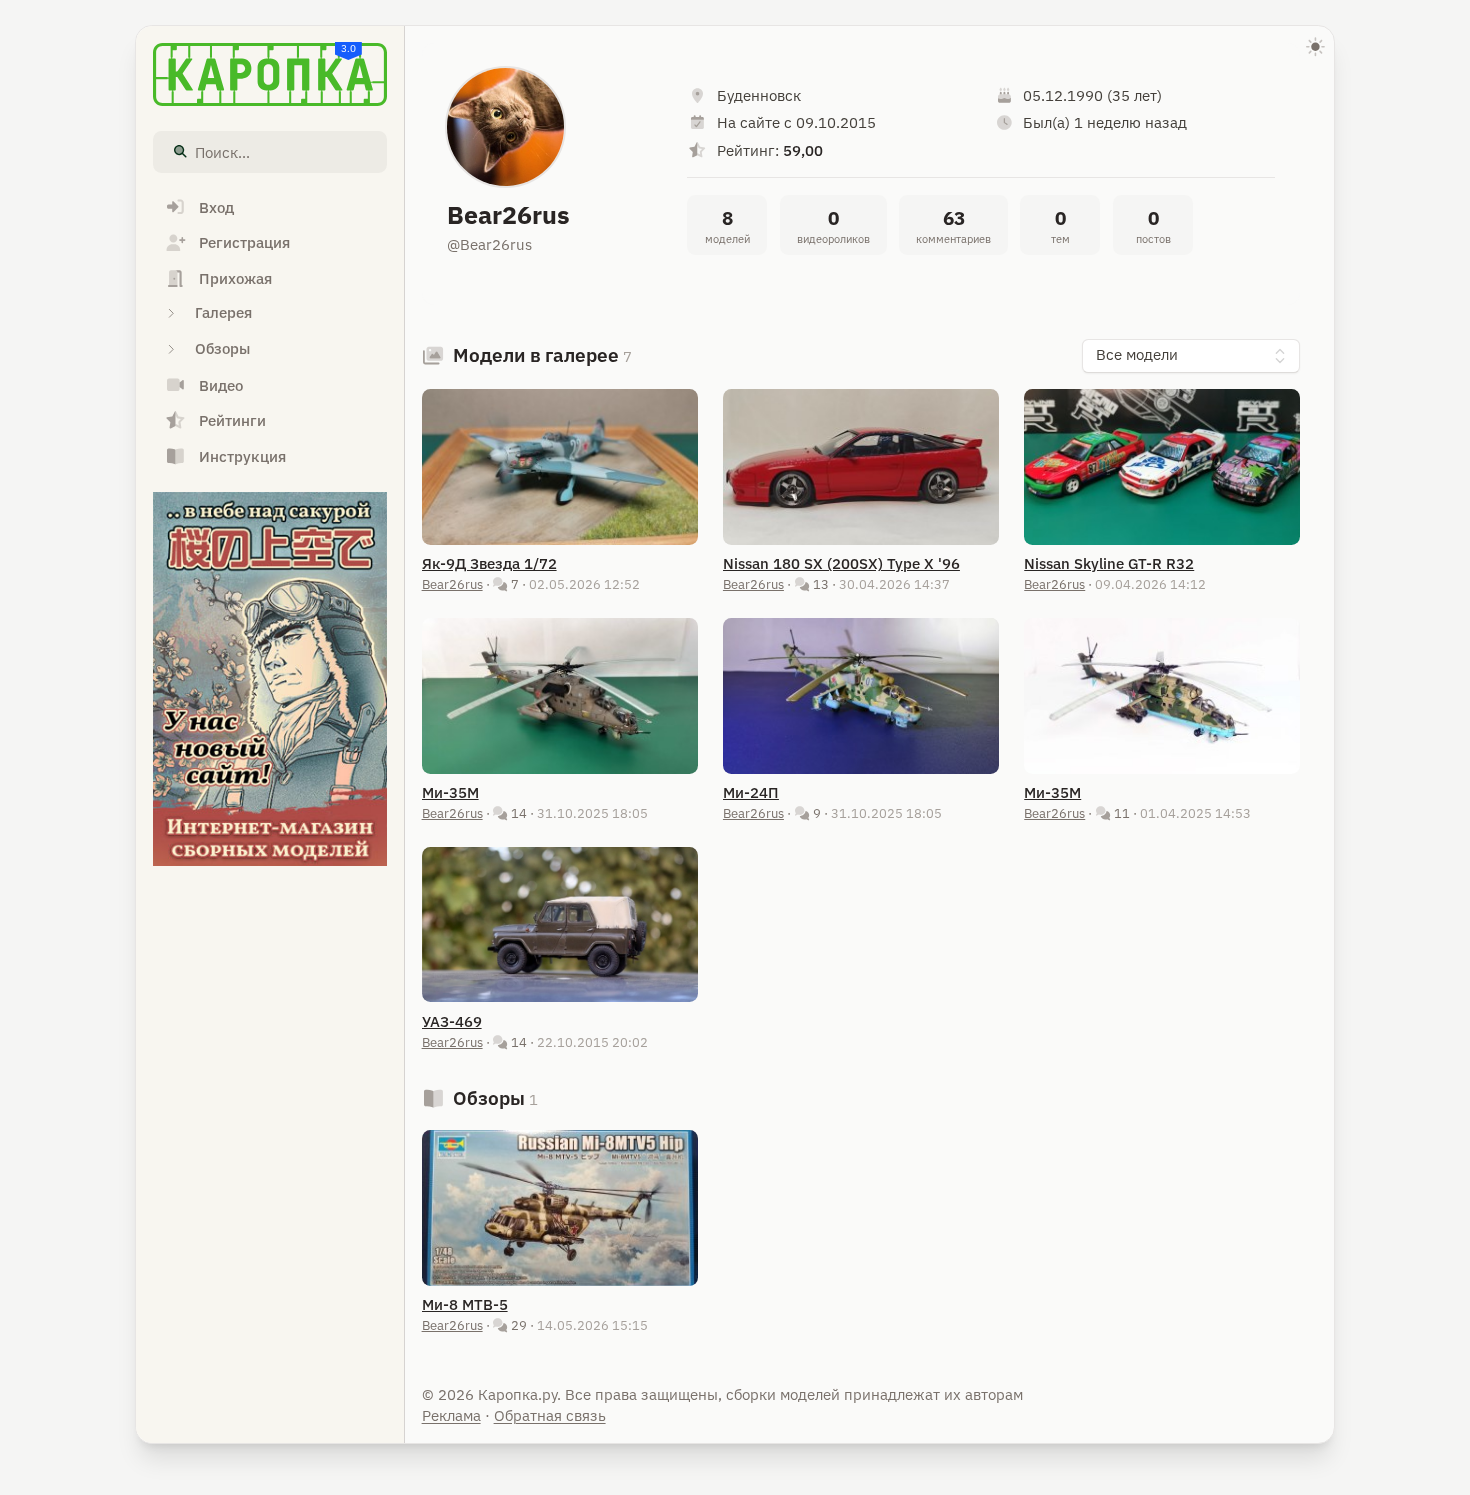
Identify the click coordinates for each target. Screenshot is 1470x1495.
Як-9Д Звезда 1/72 (489, 563)
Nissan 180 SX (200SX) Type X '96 (841, 563)
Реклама (451, 1415)
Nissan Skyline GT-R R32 (1109, 563)
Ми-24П (751, 792)
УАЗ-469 (452, 1021)
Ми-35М (450, 792)
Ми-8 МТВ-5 (465, 1304)
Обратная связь (550, 1415)
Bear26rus (452, 584)
